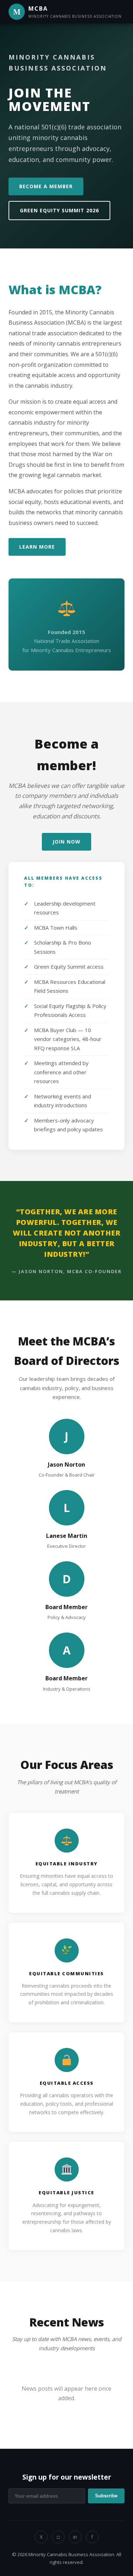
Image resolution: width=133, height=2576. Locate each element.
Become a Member (46, 186)
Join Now (66, 842)
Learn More (37, 547)
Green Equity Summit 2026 (59, 210)
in (75, 2537)
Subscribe (106, 2496)
